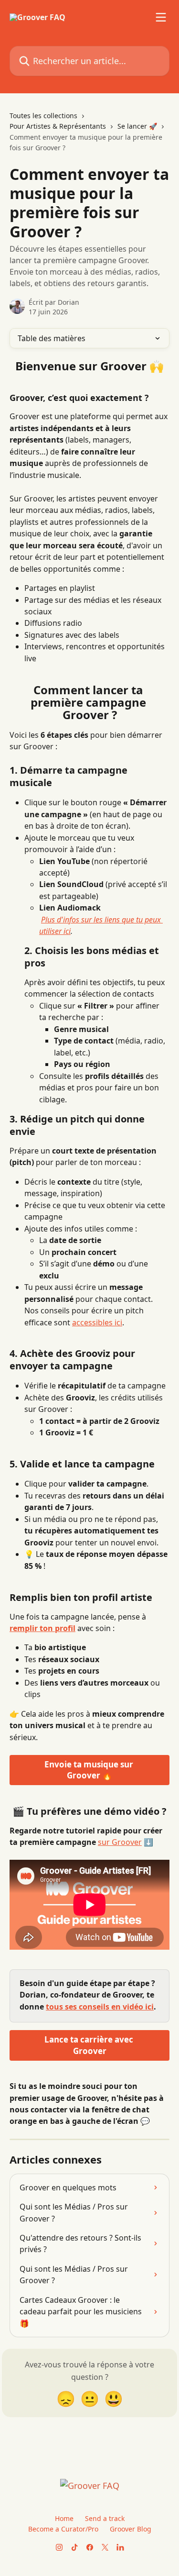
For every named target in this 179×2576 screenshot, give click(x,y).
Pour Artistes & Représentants (58, 126)
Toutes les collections (43, 116)
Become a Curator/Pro (63, 2529)
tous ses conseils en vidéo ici (100, 2007)
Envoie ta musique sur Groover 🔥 (90, 1770)
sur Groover (120, 1842)
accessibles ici (97, 1322)
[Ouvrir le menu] (161, 17)
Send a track (105, 2518)
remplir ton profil (42, 1628)
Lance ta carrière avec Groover (90, 2045)
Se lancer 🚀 (137, 126)
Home (64, 2518)
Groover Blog (131, 2529)
